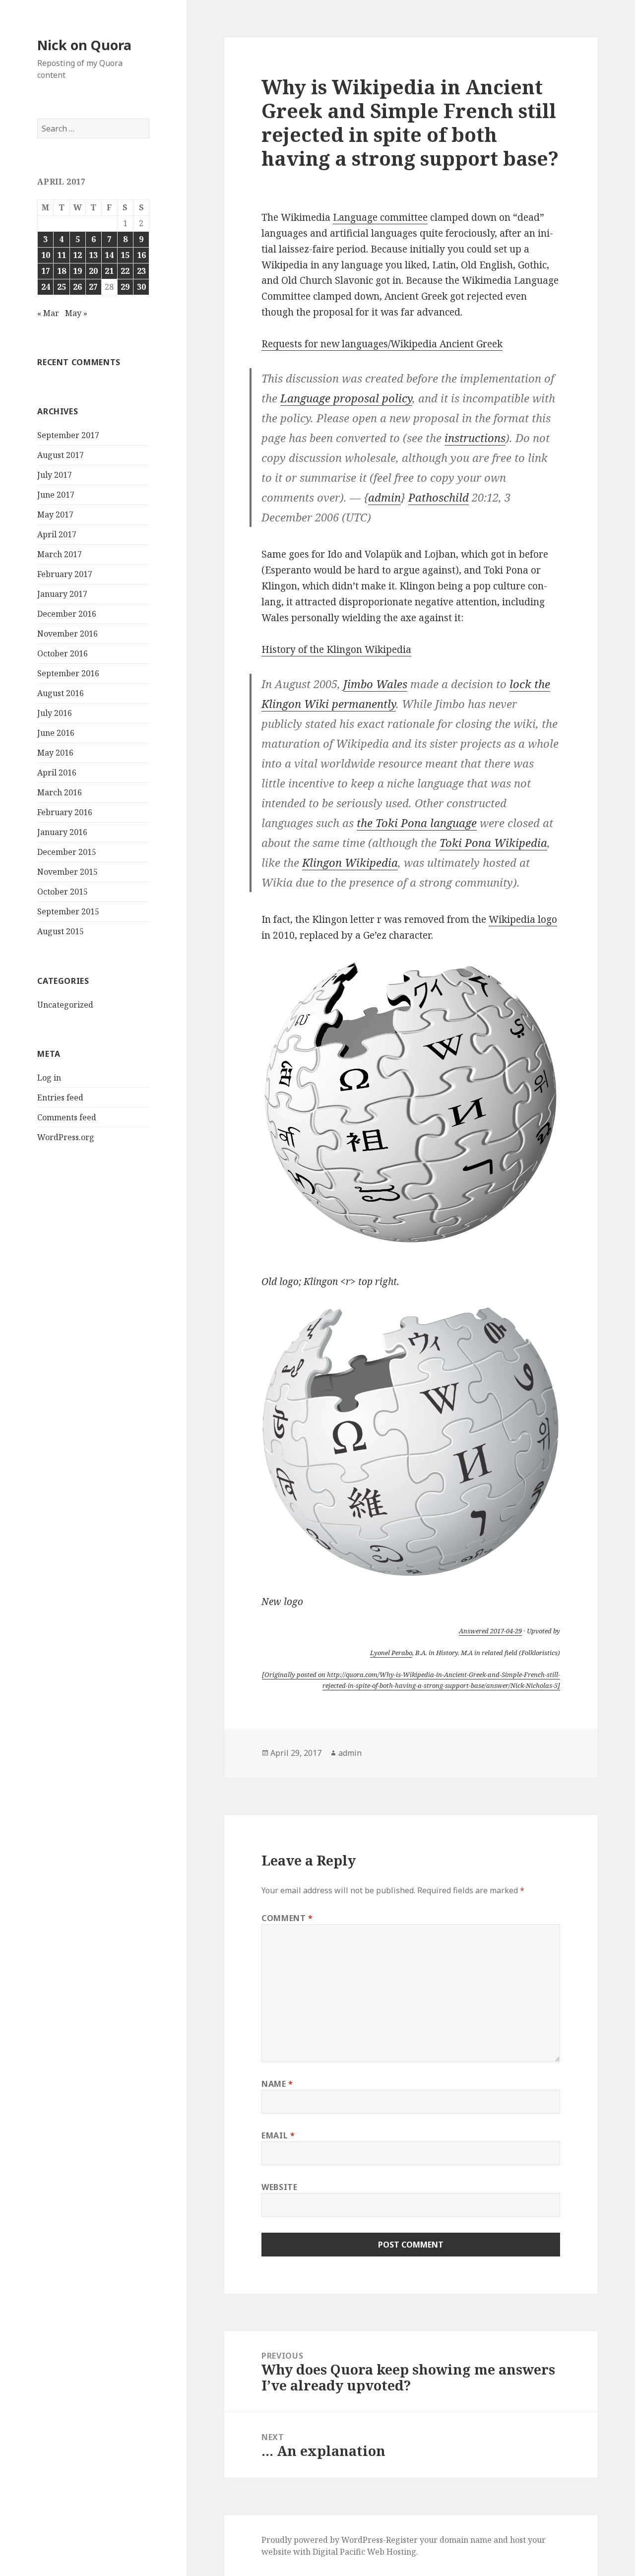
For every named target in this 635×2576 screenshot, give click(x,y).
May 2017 (55, 515)
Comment (287, 1918)
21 (109, 271)
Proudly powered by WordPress (322, 2540)
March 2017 (60, 554)
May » (76, 313)
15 (125, 255)
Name (277, 2084)
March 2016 (60, 792)
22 (125, 271)
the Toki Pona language (417, 823)
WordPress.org (66, 1137)
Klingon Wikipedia (350, 862)
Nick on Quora (84, 45)
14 (109, 255)
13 (93, 255)
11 (62, 255)
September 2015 (68, 911)
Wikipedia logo (523, 919)
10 (46, 255)
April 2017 (57, 534)
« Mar (48, 313)
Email (278, 2135)
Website (279, 2187)
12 (77, 255)
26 (77, 287)
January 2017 (62, 594)
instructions (475, 438)
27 (93, 287)
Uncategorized (65, 1005)
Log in (49, 1078)
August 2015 (61, 931)
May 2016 (55, 753)
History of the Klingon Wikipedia (336, 649)
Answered (490, 1631)
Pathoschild (439, 497)
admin (384, 497)
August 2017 (61, 455)
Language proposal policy (346, 398)
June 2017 (56, 495)
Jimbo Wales (375, 684)
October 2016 (63, 653)
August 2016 (61, 693)
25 (62, 287)
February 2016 (65, 812)
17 (46, 271)
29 (125, 287)
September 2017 (68, 435)
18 (62, 271)
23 (141, 271)
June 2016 (56, 733)
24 (46, 287)
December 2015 (67, 852)
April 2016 (57, 773)
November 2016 (67, 634)
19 (77, 271)
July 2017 (55, 475)
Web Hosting (392, 2552)
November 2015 (67, 872)
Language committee (380, 217)
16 (141, 255)
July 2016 (55, 713)
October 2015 (63, 892)
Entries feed (60, 1097)
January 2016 (62, 832)
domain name (466, 2540)
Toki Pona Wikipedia (493, 842)
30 (141, 287)
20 (93, 271)
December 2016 (67, 614)
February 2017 (65, 574)
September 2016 (68, 673)
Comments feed (67, 1117)
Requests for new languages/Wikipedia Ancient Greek (382, 344)
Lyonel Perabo (391, 1653)
